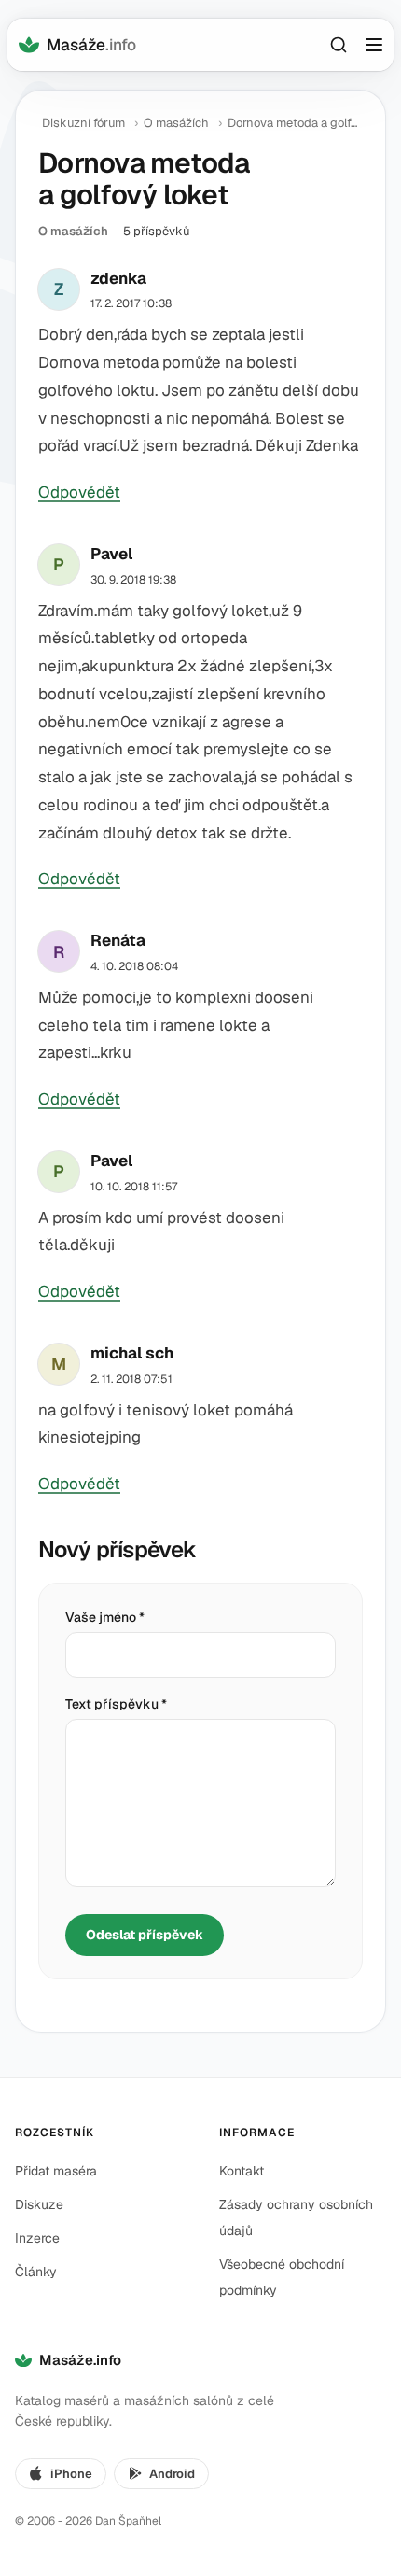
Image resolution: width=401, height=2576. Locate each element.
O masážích (176, 123)
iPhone (71, 2474)
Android (172, 2474)
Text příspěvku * (116, 1704)
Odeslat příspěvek (145, 1935)
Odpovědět (79, 492)
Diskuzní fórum (83, 123)
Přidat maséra (56, 2171)
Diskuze (39, 2204)
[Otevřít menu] (374, 45)
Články (36, 2272)
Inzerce (37, 2238)
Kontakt (242, 2171)
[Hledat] (339, 45)
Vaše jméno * (105, 1617)
